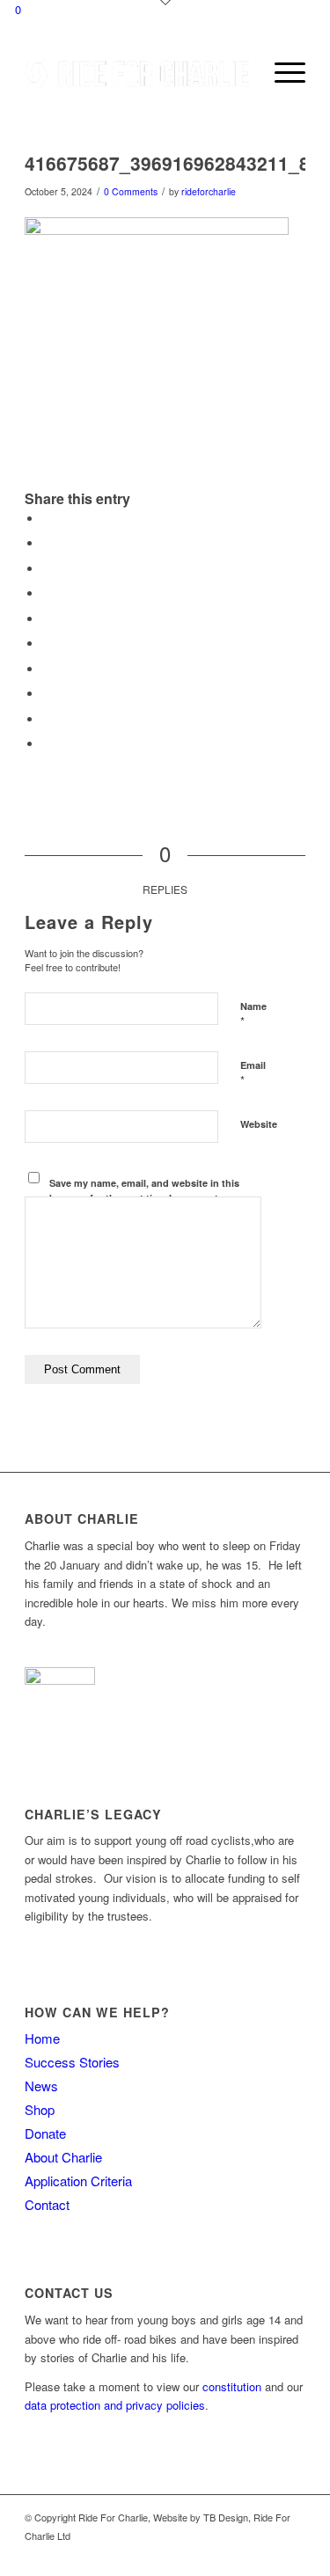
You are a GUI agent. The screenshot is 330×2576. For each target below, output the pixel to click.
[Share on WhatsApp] (47, 593)
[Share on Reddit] (47, 719)
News (41, 2086)
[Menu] (281, 72)
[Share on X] (47, 543)
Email (253, 1073)
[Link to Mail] (292, 2554)
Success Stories (72, 2062)
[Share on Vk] (47, 694)
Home (42, 2038)
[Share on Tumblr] (47, 669)
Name (253, 1014)
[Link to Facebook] (266, 2554)
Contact (47, 2204)
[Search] (240, 72)
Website (259, 1124)
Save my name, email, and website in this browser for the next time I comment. (144, 1190)
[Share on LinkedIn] (47, 644)
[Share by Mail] (47, 744)
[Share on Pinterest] (47, 619)
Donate (45, 2133)
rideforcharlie (209, 191)
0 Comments (131, 191)
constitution (232, 2386)
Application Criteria (78, 2181)
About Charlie (63, 2157)
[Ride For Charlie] (137, 72)
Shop (40, 2109)
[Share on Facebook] (47, 519)
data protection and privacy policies (115, 2405)
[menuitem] (240, 72)
